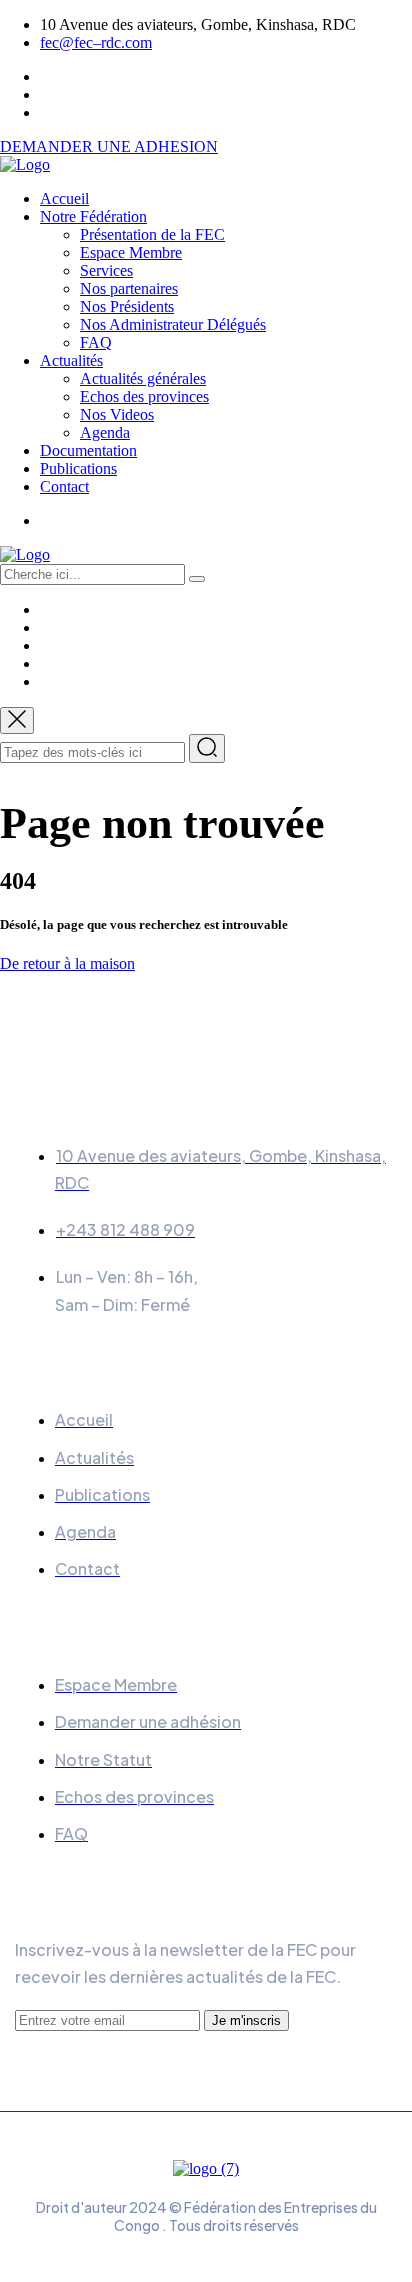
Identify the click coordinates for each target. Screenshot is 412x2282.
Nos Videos (117, 414)
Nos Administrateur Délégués (173, 324)
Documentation (88, 450)
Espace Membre (131, 252)
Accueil (64, 198)
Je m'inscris (246, 2020)
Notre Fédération (93, 216)
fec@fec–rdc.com (96, 42)
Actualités (71, 360)
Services (106, 270)
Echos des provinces (144, 396)
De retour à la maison (67, 963)
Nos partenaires (129, 288)
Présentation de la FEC (152, 234)
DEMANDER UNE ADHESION (109, 146)
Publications (78, 468)
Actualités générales (143, 378)
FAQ (96, 342)
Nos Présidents (127, 306)
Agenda (105, 432)
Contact (64, 486)
